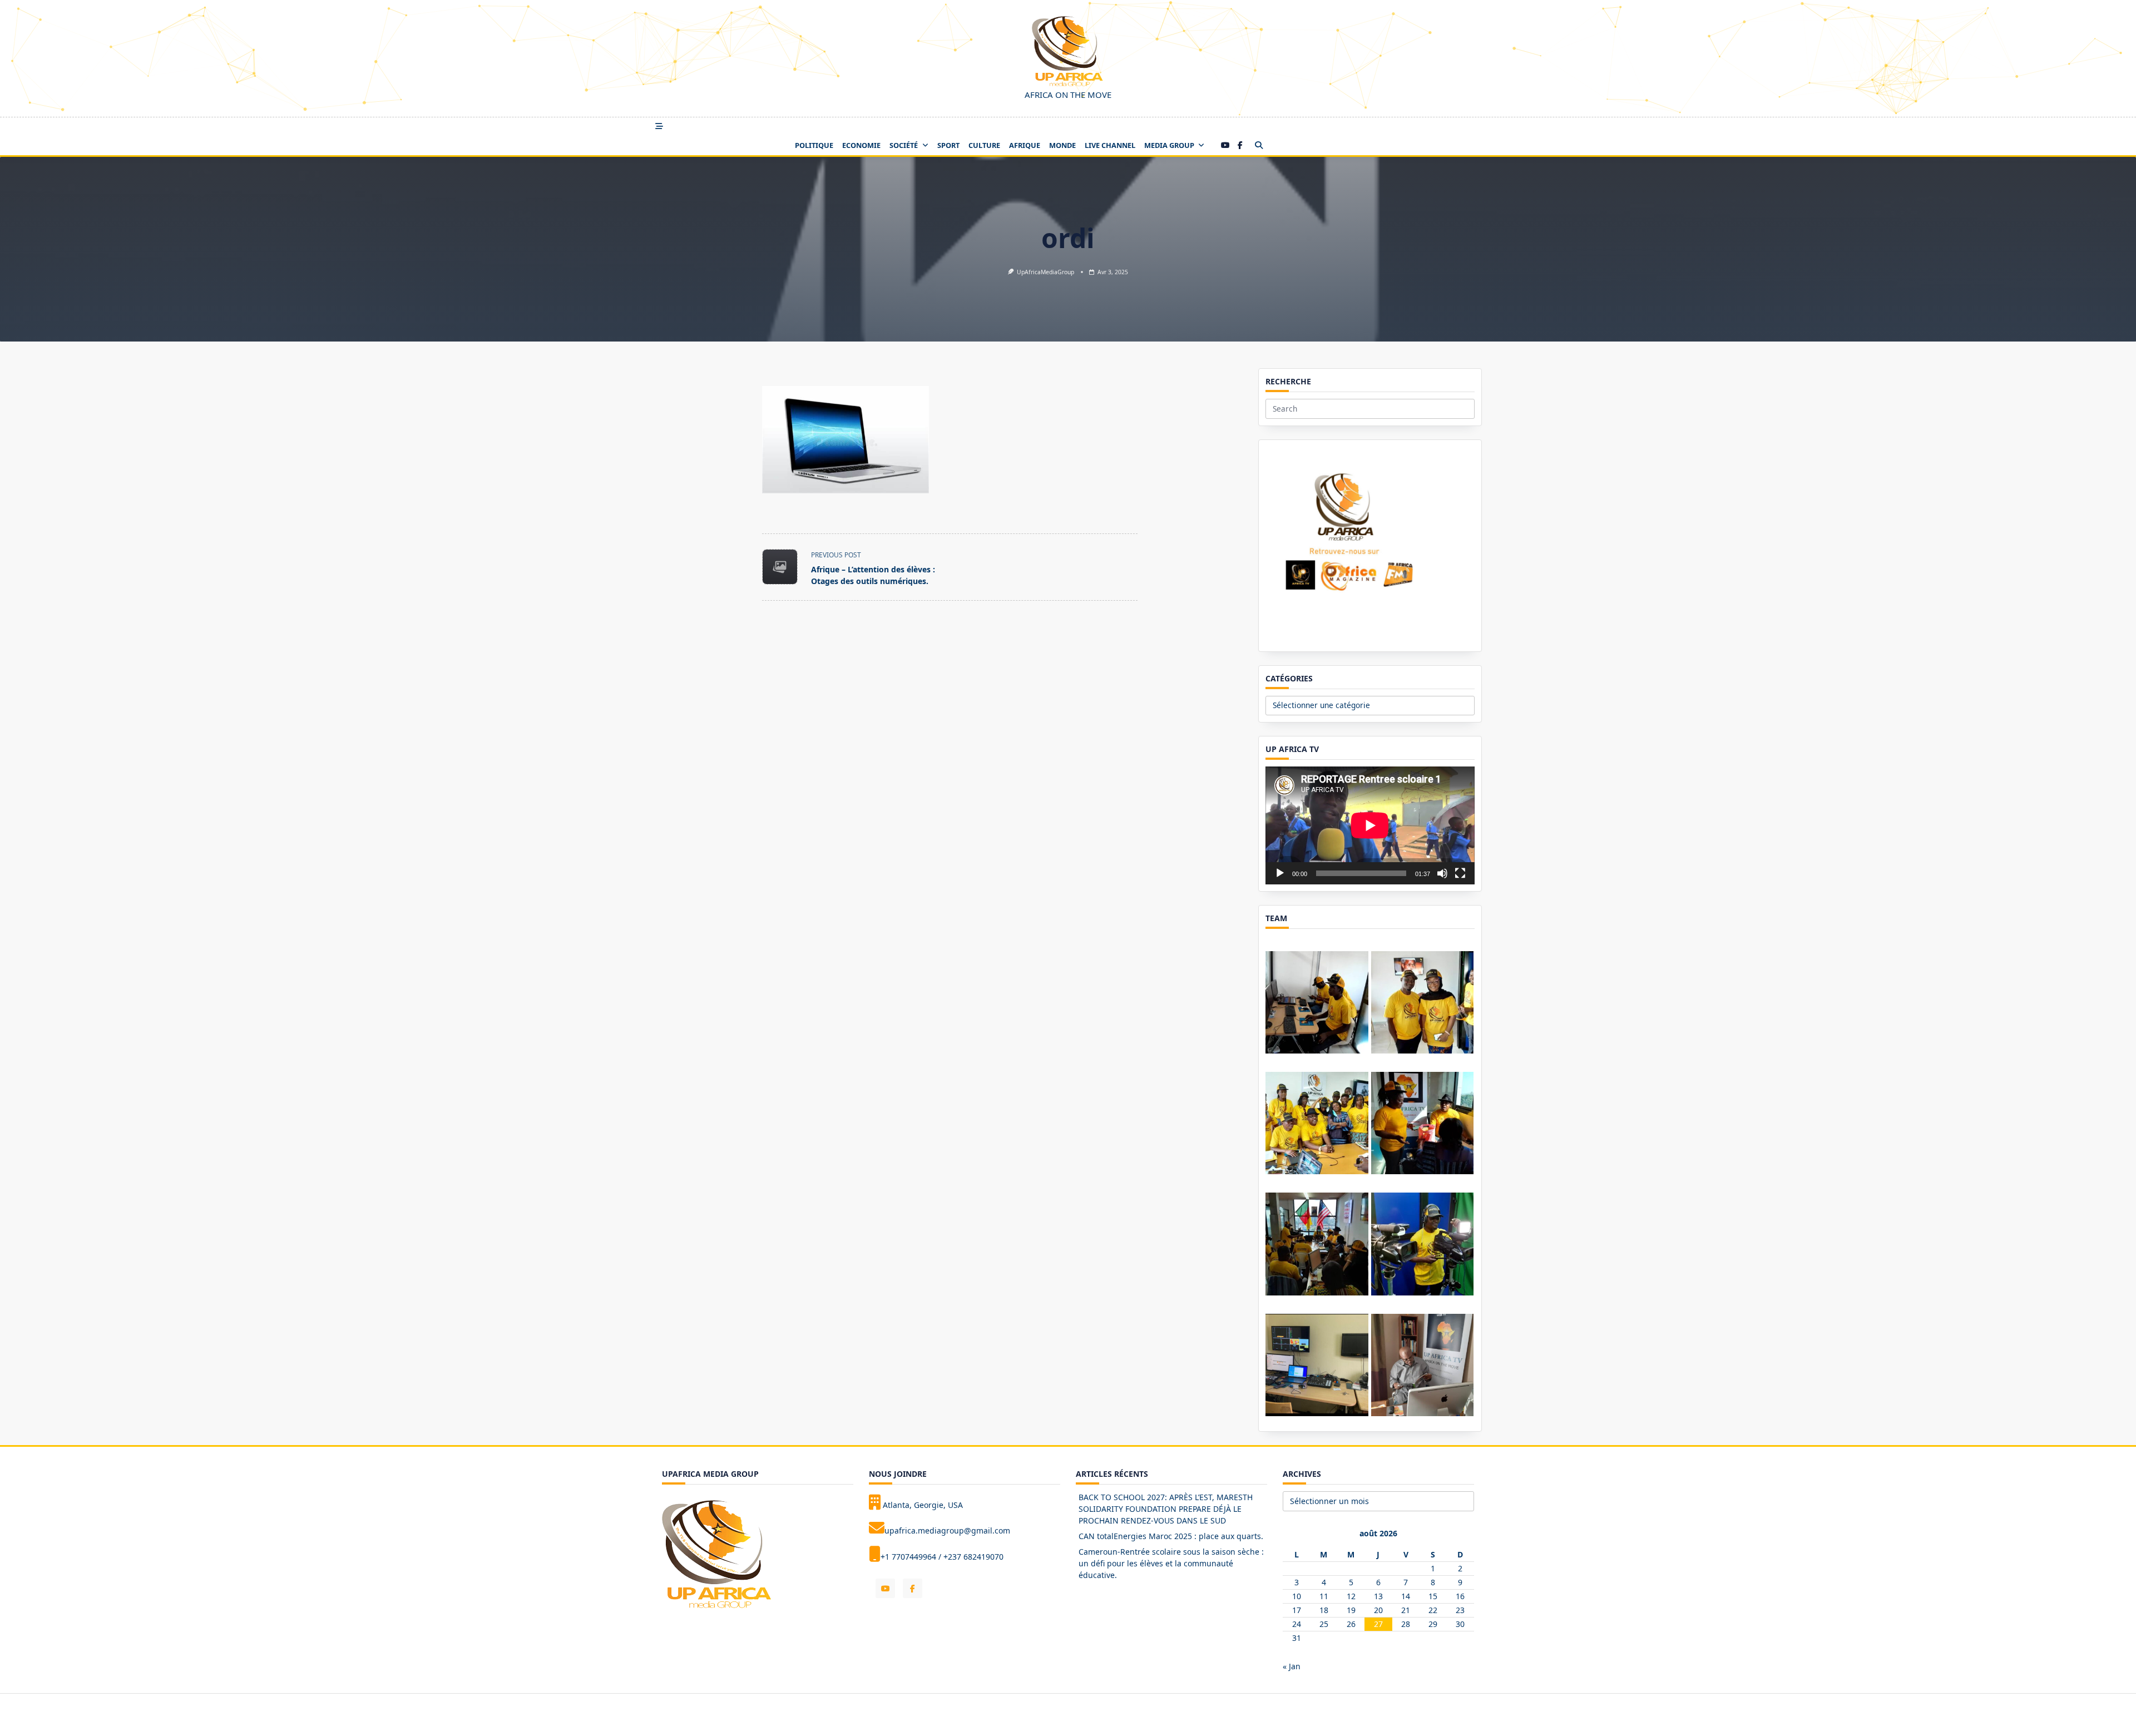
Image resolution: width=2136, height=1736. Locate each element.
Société (904, 145)
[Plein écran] (1460, 873)
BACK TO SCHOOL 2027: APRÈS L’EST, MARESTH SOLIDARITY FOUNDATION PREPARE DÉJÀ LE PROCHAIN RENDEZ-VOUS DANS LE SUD (1166, 1509)
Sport (948, 145)
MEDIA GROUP (1169, 145)
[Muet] (1442, 873)
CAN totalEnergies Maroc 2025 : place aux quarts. (1171, 1536)
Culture (984, 145)
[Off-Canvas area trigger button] (659, 126)
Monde (1062, 145)
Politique (814, 145)
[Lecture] (1280, 873)
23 (1460, 1610)
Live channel (1110, 145)
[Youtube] (1225, 145)
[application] (1370, 825)
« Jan (1292, 1666)
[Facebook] (1240, 145)
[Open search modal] (1259, 145)
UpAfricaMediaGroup (1045, 272)
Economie (861, 145)
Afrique (1025, 145)
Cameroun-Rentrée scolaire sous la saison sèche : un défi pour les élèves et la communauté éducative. (1171, 1563)
